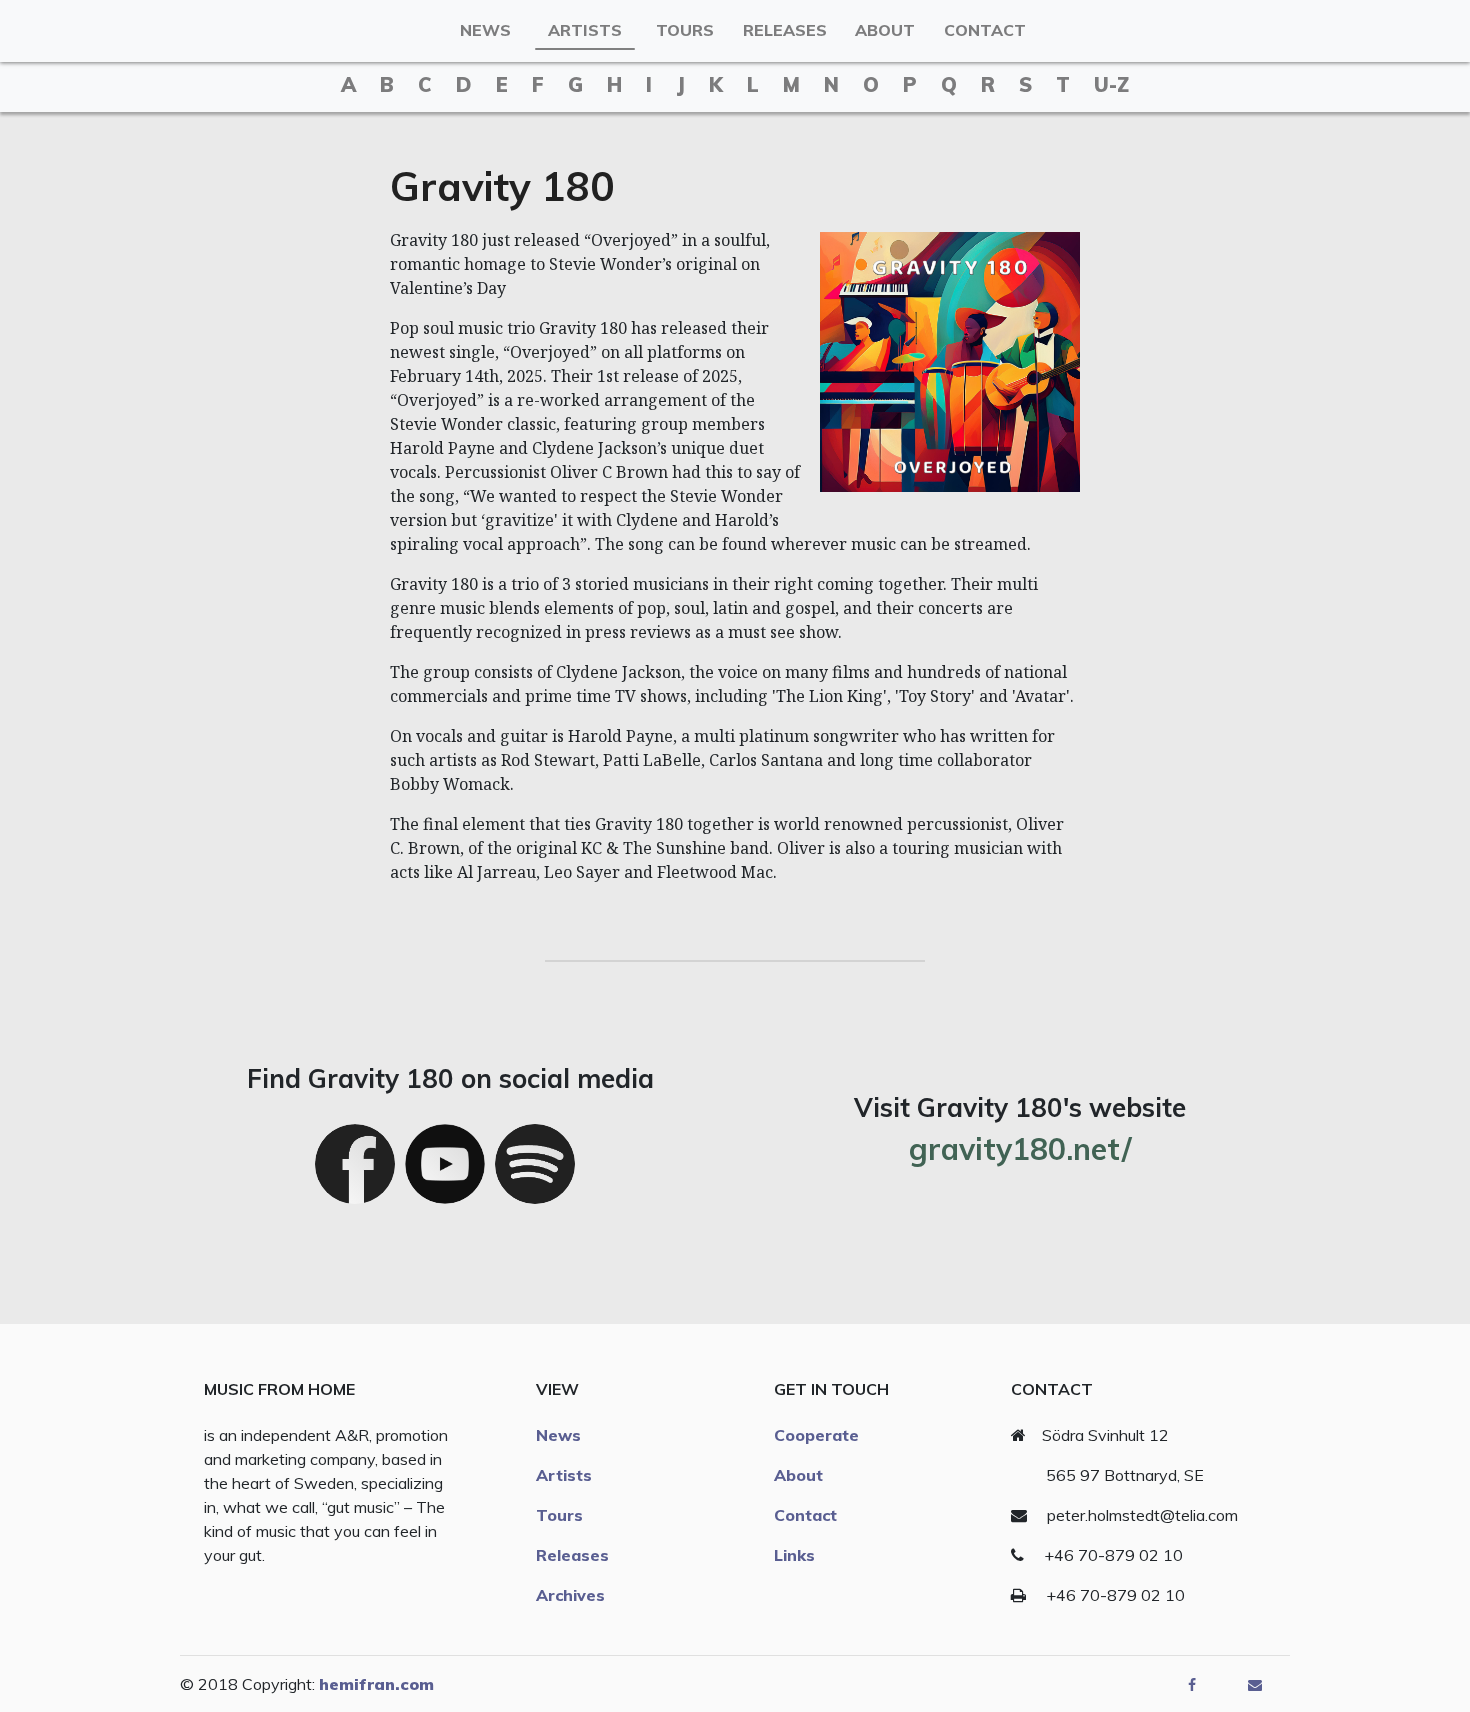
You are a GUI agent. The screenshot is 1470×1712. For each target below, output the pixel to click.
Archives (570, 1595)
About (885, 30)
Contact (985, 30)
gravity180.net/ (1020, 1149)
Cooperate (816, 1435)
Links (794, 1555)
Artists (585, 30)
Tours (685, 30)
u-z (1111, 84)
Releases (785, 30)
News (485, 30)
